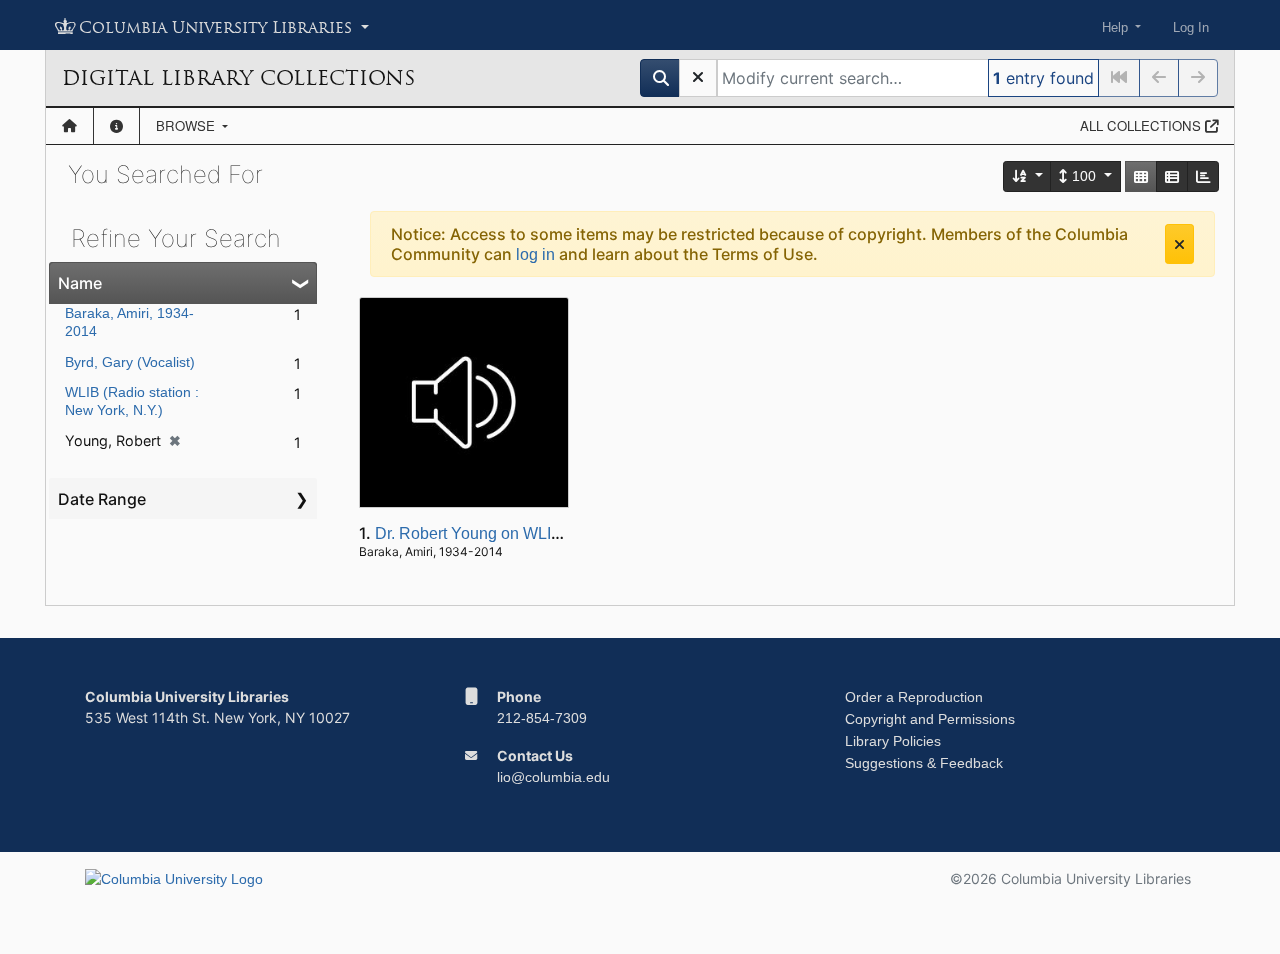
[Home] (69, 126)
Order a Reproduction (914, 697)
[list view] (1172, 176)
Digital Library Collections (238, 78)
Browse (187, 125)
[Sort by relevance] (1028, 176)
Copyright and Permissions (930, 719)
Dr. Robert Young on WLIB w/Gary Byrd (514, 533)
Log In (1191, 27)
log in (535, 254)
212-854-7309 (542, 718)
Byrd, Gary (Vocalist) (130, 362)
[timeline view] (1203, 176)
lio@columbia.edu (553, 777)
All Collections (1142, 125)
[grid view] (1141, 176)
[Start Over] (698, 78)
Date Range (102, 499)
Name (80, 283)
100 (1084, 176)
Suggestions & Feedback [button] (924, 763)
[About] (116, 126)
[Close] (1179, 244)
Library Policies (893, 741)
